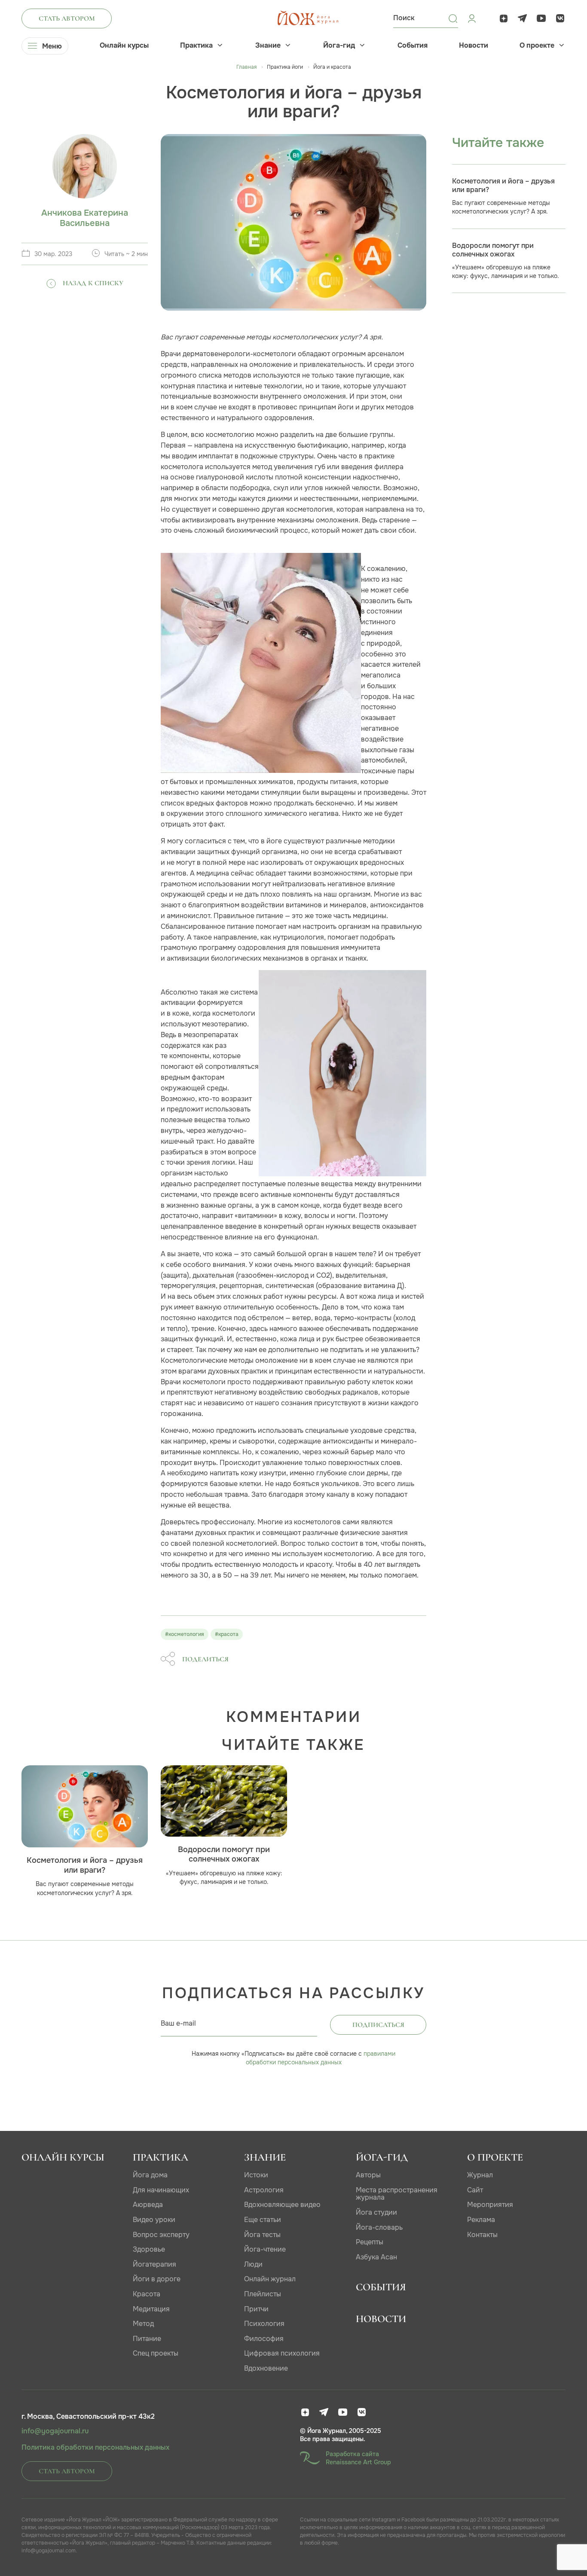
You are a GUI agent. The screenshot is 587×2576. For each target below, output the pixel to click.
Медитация (151, 2309)
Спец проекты (156, 2353)
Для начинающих (161, 2190)
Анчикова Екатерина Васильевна (85, 218)
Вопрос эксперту (161, 2235)
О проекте (537, 46)
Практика (196, 46)
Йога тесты (262, 2235)
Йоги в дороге (157, 2279)
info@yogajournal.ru (55, 2431)
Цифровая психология (282, 2353)
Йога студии (376, 2212)
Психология (264, 2324)
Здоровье (149, 2249)
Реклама (481, 2220)
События (413, 46)
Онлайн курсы (124, 46)
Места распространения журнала (397, 2194)
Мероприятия (490, 2205)
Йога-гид (339, 46)
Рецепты (370, 2242)
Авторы (368, 2175)
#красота (227, 1634)
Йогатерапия (154, 2264)
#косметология (185, 1634)
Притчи (256, 2309)
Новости (474, 46)
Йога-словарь (379, 2227)
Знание (268, 46)
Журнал (480, 2175)
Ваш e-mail (178, 2023)
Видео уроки (154, 2220)
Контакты (482, 2235)
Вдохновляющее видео (282, 2205)
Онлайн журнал (270, 2279)
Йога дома (150, 2175)
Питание (147, 2339)
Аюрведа (148, 2205)
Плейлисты (263, 2294)
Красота (147, 2294)
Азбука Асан (376, 2257)
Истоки (256, 2175)
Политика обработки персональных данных (95, 2448)
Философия (264, 2339)
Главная (246, 67)
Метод (143, 2324)
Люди (253, 2264)
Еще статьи (263, 2220)
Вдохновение (266, 2368)
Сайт (475, 2190)
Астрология (264, 2190)
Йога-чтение (265, 2249)
